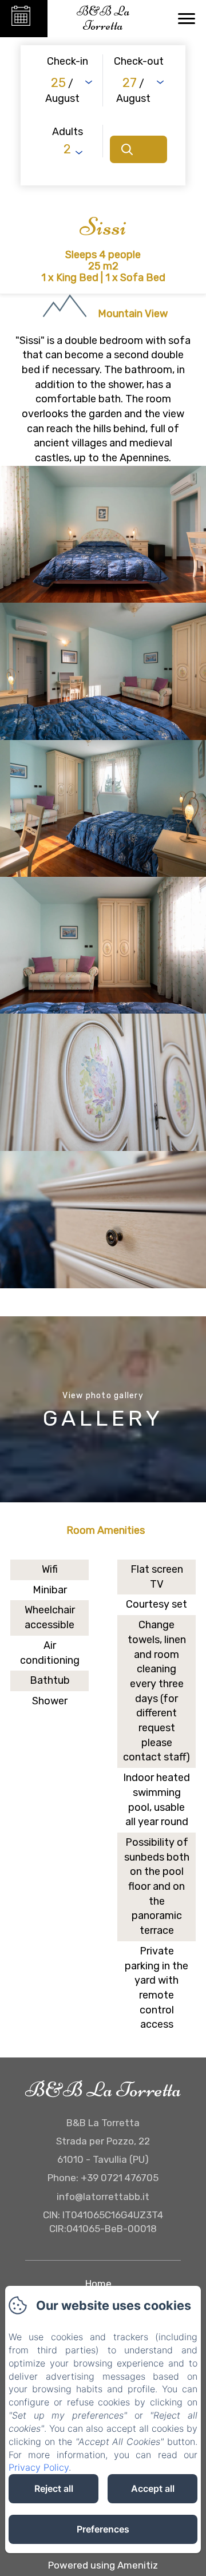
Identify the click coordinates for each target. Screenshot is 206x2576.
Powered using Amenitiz (103, 2565)
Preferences (103, 2529)
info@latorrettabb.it (103, 2197)
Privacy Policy (39, 2467)
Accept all (153, 2488)
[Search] (138, 149)
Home (98, 2284)
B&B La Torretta (103, 2090)
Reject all (54, 2488)
